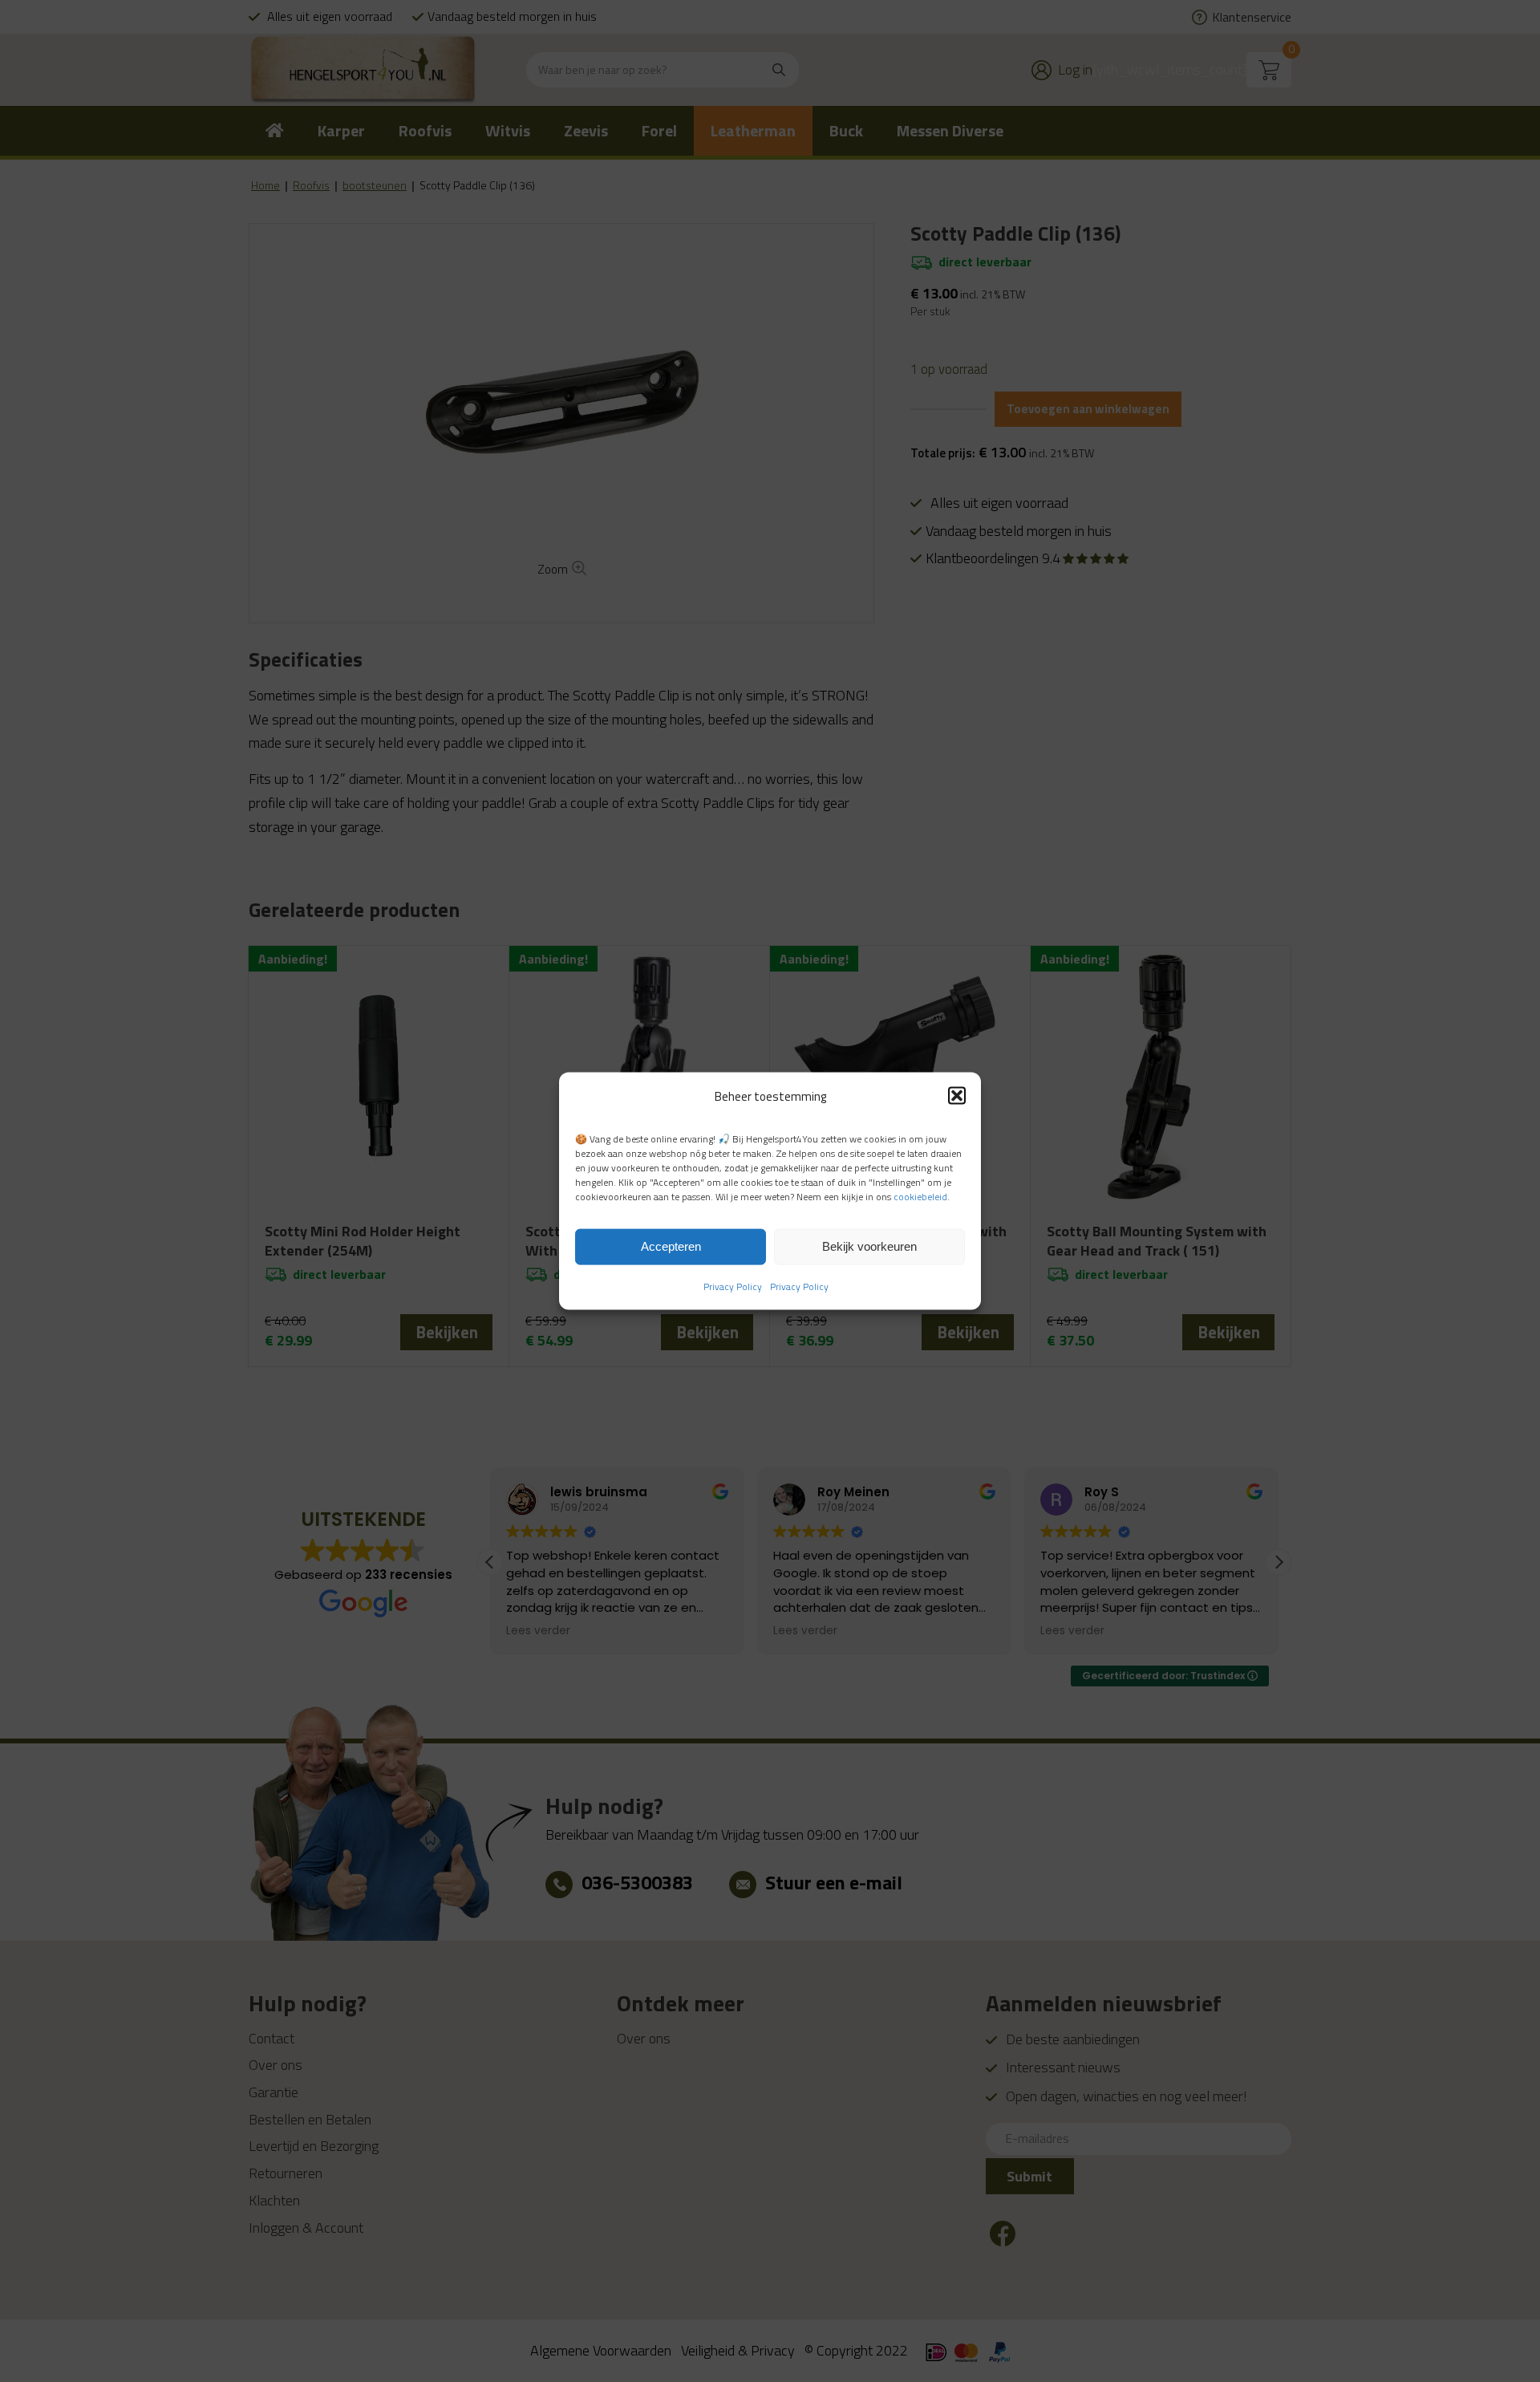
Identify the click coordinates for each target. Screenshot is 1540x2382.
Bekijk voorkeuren (869, 1246)
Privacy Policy (733, 1286)
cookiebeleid (920, 1197)
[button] (957, 1096)
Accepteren (671, 1246)
